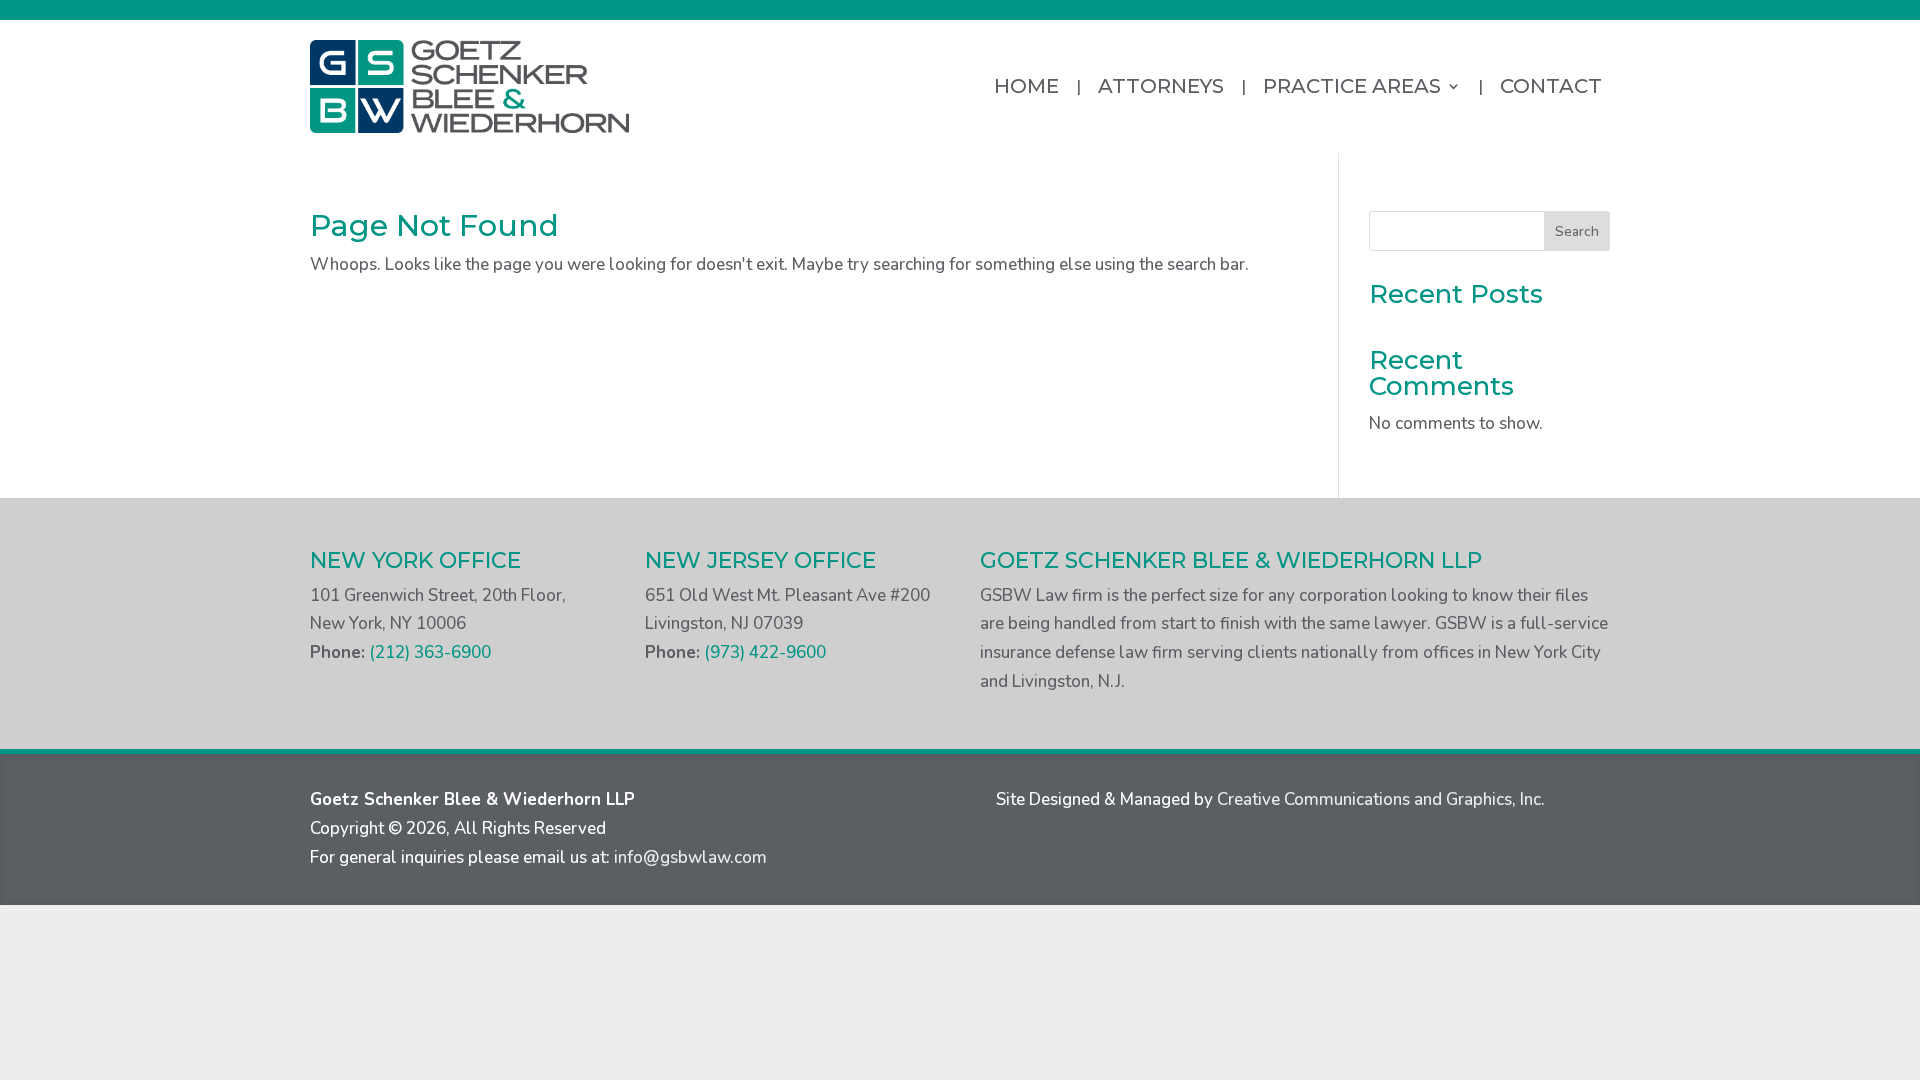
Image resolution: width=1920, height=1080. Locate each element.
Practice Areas (1352, 86)
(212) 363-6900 (430, 652)
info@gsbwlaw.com (690, 857)
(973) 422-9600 (765, 652)
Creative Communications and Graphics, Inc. (1383, 799)
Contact (1551, 86)
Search (1577, 231)
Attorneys (1161, 86)
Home (1026, 86)
